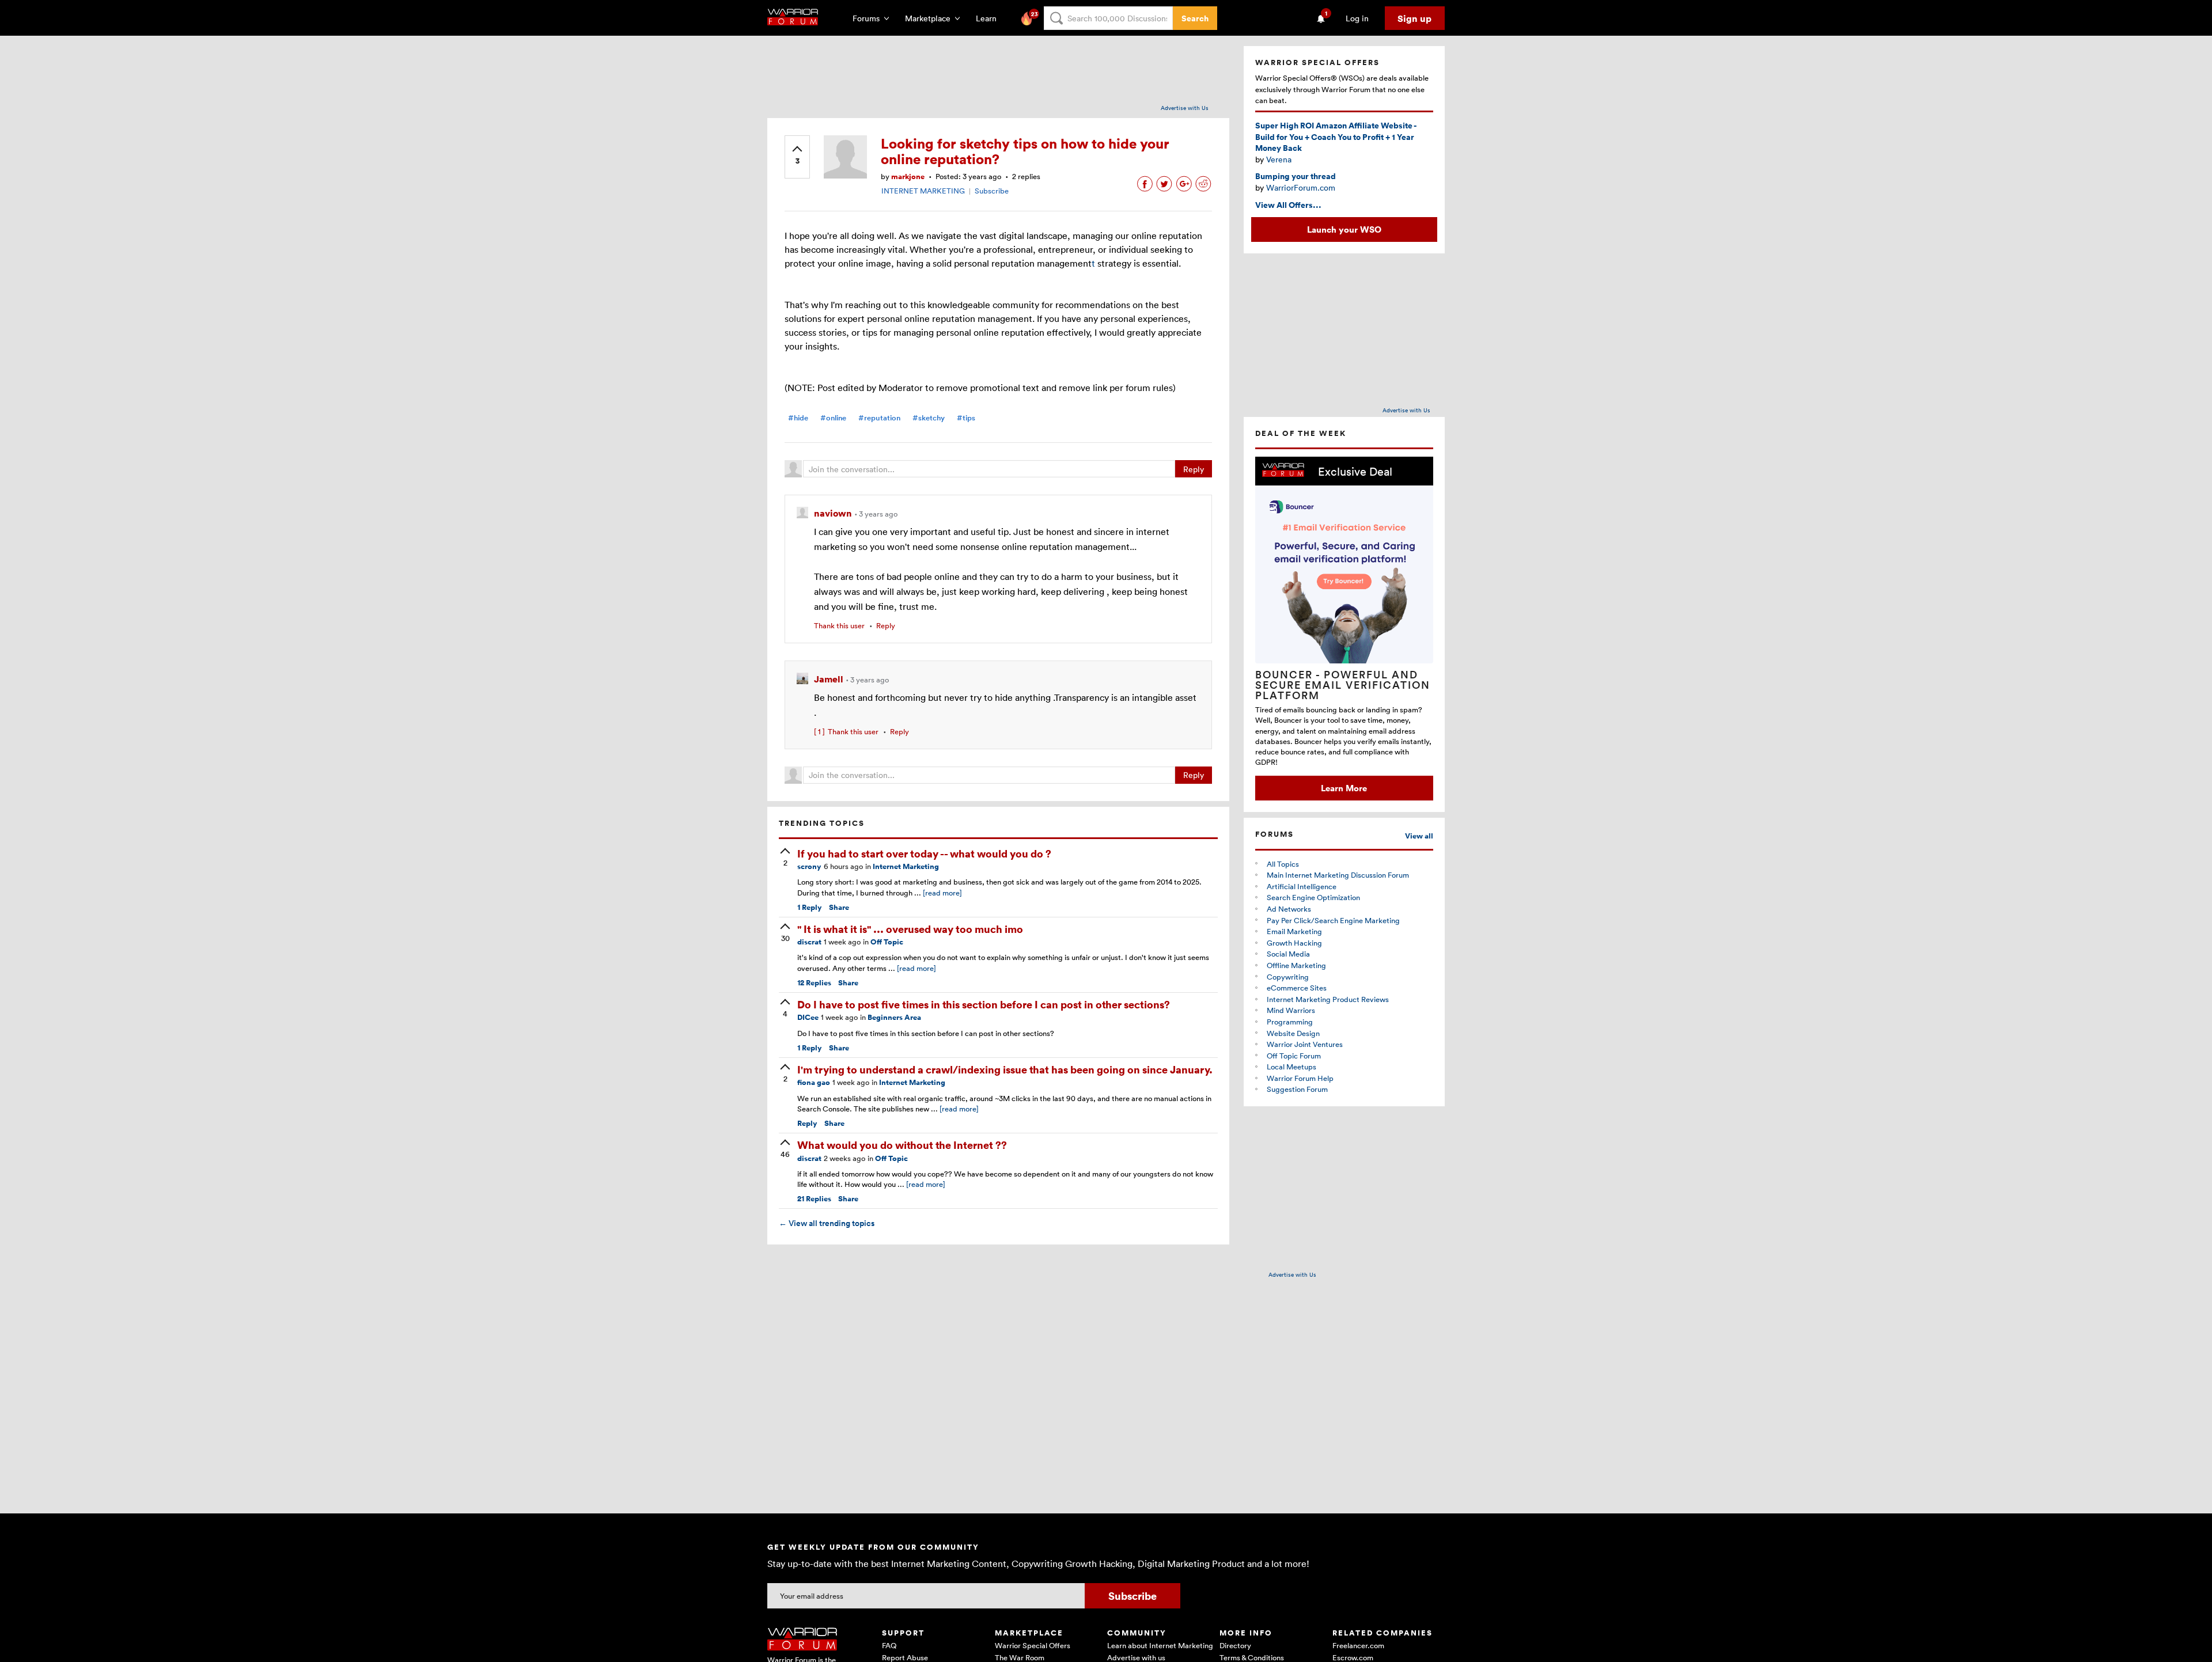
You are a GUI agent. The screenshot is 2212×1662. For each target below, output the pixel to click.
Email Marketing (1294, 931)
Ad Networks (1289, 909)
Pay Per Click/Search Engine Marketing (1333, 920)
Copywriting (1288, 977)
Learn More (1344, 788)
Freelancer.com (1358, 1645)
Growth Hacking (1294, 943)
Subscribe (992, 191)
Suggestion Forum (1297, 1089)
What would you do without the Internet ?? (902, 1145)
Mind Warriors (1291, 1010)
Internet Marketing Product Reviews (1328, 999)
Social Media (1288, 954)
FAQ (889, 1645)
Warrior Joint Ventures (1305, 1044)
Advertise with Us (1185, 108)
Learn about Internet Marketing (1160, 1645)
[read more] (942, 893)
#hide (798, 418)
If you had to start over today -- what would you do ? (924, 853)
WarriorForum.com (1301, 187)
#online (833, 418)
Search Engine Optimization (1313, 897)
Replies (814, 983)
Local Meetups (1291, 1067)
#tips (966, 418)
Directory (1235, 1645)
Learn (990, 18)
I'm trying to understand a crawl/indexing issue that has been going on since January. (1005, 1069)
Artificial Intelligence (1302, 886)
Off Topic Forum (1294, 1056)
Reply (1194, 469)
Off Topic (887, 942)
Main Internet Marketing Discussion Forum (1338, 875)
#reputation (879, 418)
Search (1195, 18)
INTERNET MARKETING (923, 191)
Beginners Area (894, 1017)
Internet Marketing (906, 866)
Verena (1279, 159)
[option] (1344, 629)
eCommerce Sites (1297, 988)
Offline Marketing (1296, 965)
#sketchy (929, 418)
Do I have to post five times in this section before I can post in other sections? (984, 1004)
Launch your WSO (1344, 229)
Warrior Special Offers (1033, 1645)
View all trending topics (827, 1223)
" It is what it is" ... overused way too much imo (910, 929)
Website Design (1293, 1033)
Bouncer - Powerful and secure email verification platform (1343, 685)
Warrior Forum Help (1300, 1078)
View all (1419, 836)
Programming (1290, 1022)
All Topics (1283, 864)
